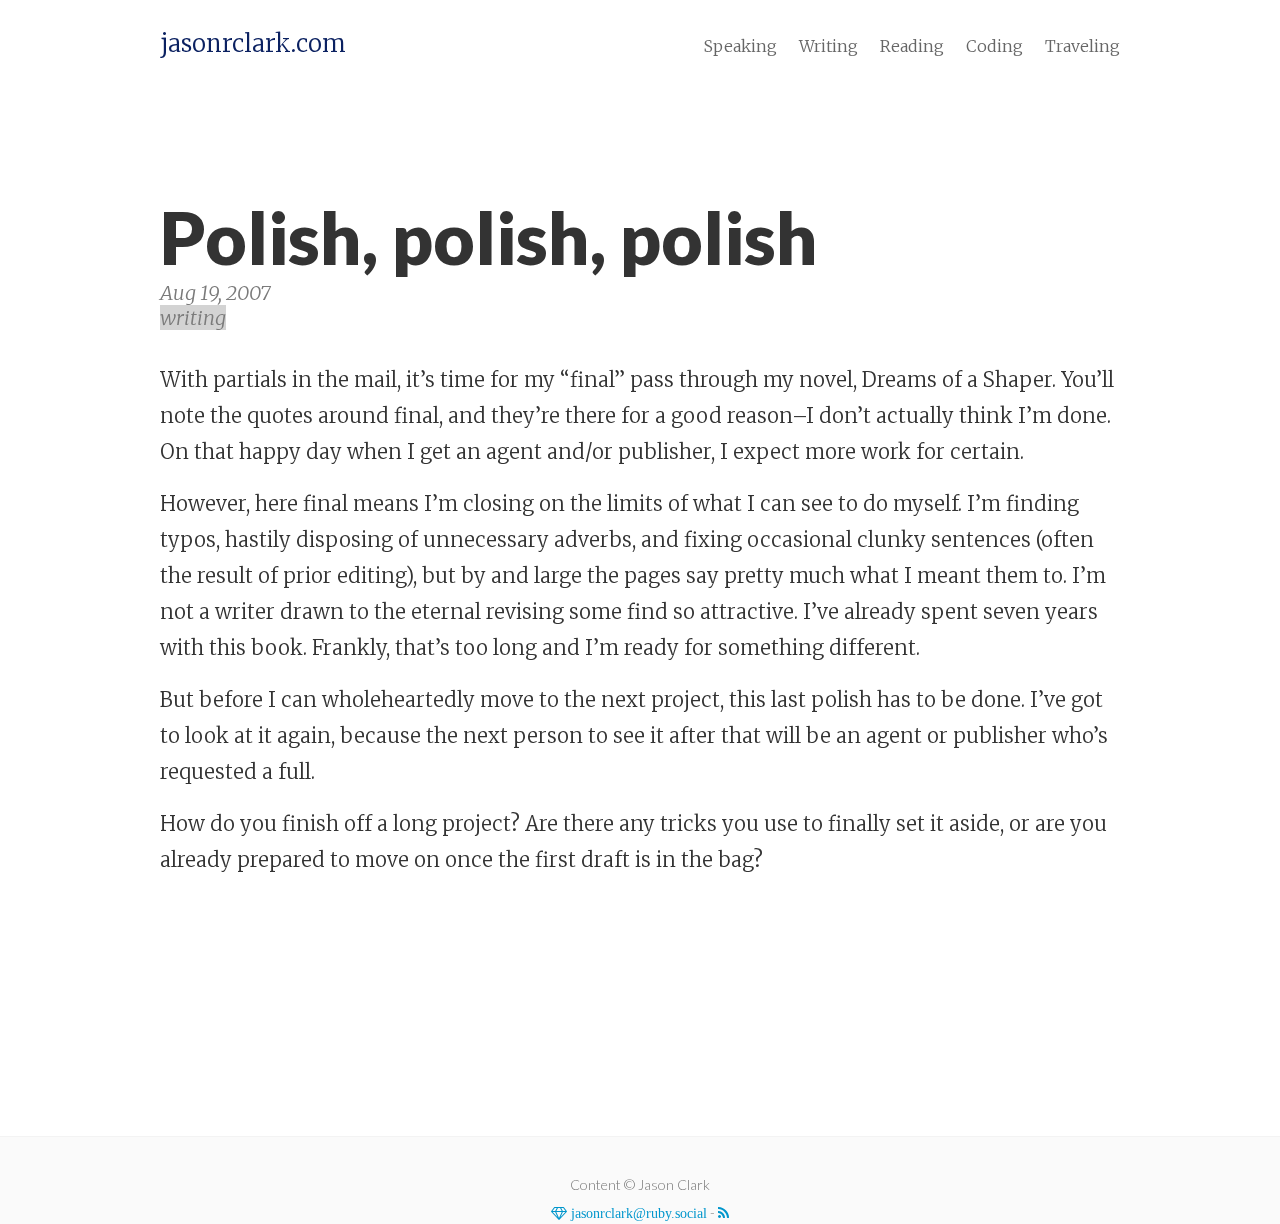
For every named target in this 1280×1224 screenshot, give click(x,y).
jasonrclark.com (253, 44)
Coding (994, 46)
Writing (828, 46)
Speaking (740, 46)
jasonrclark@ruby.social (637, 1213)
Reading (912, 46)
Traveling (1082, 46)
